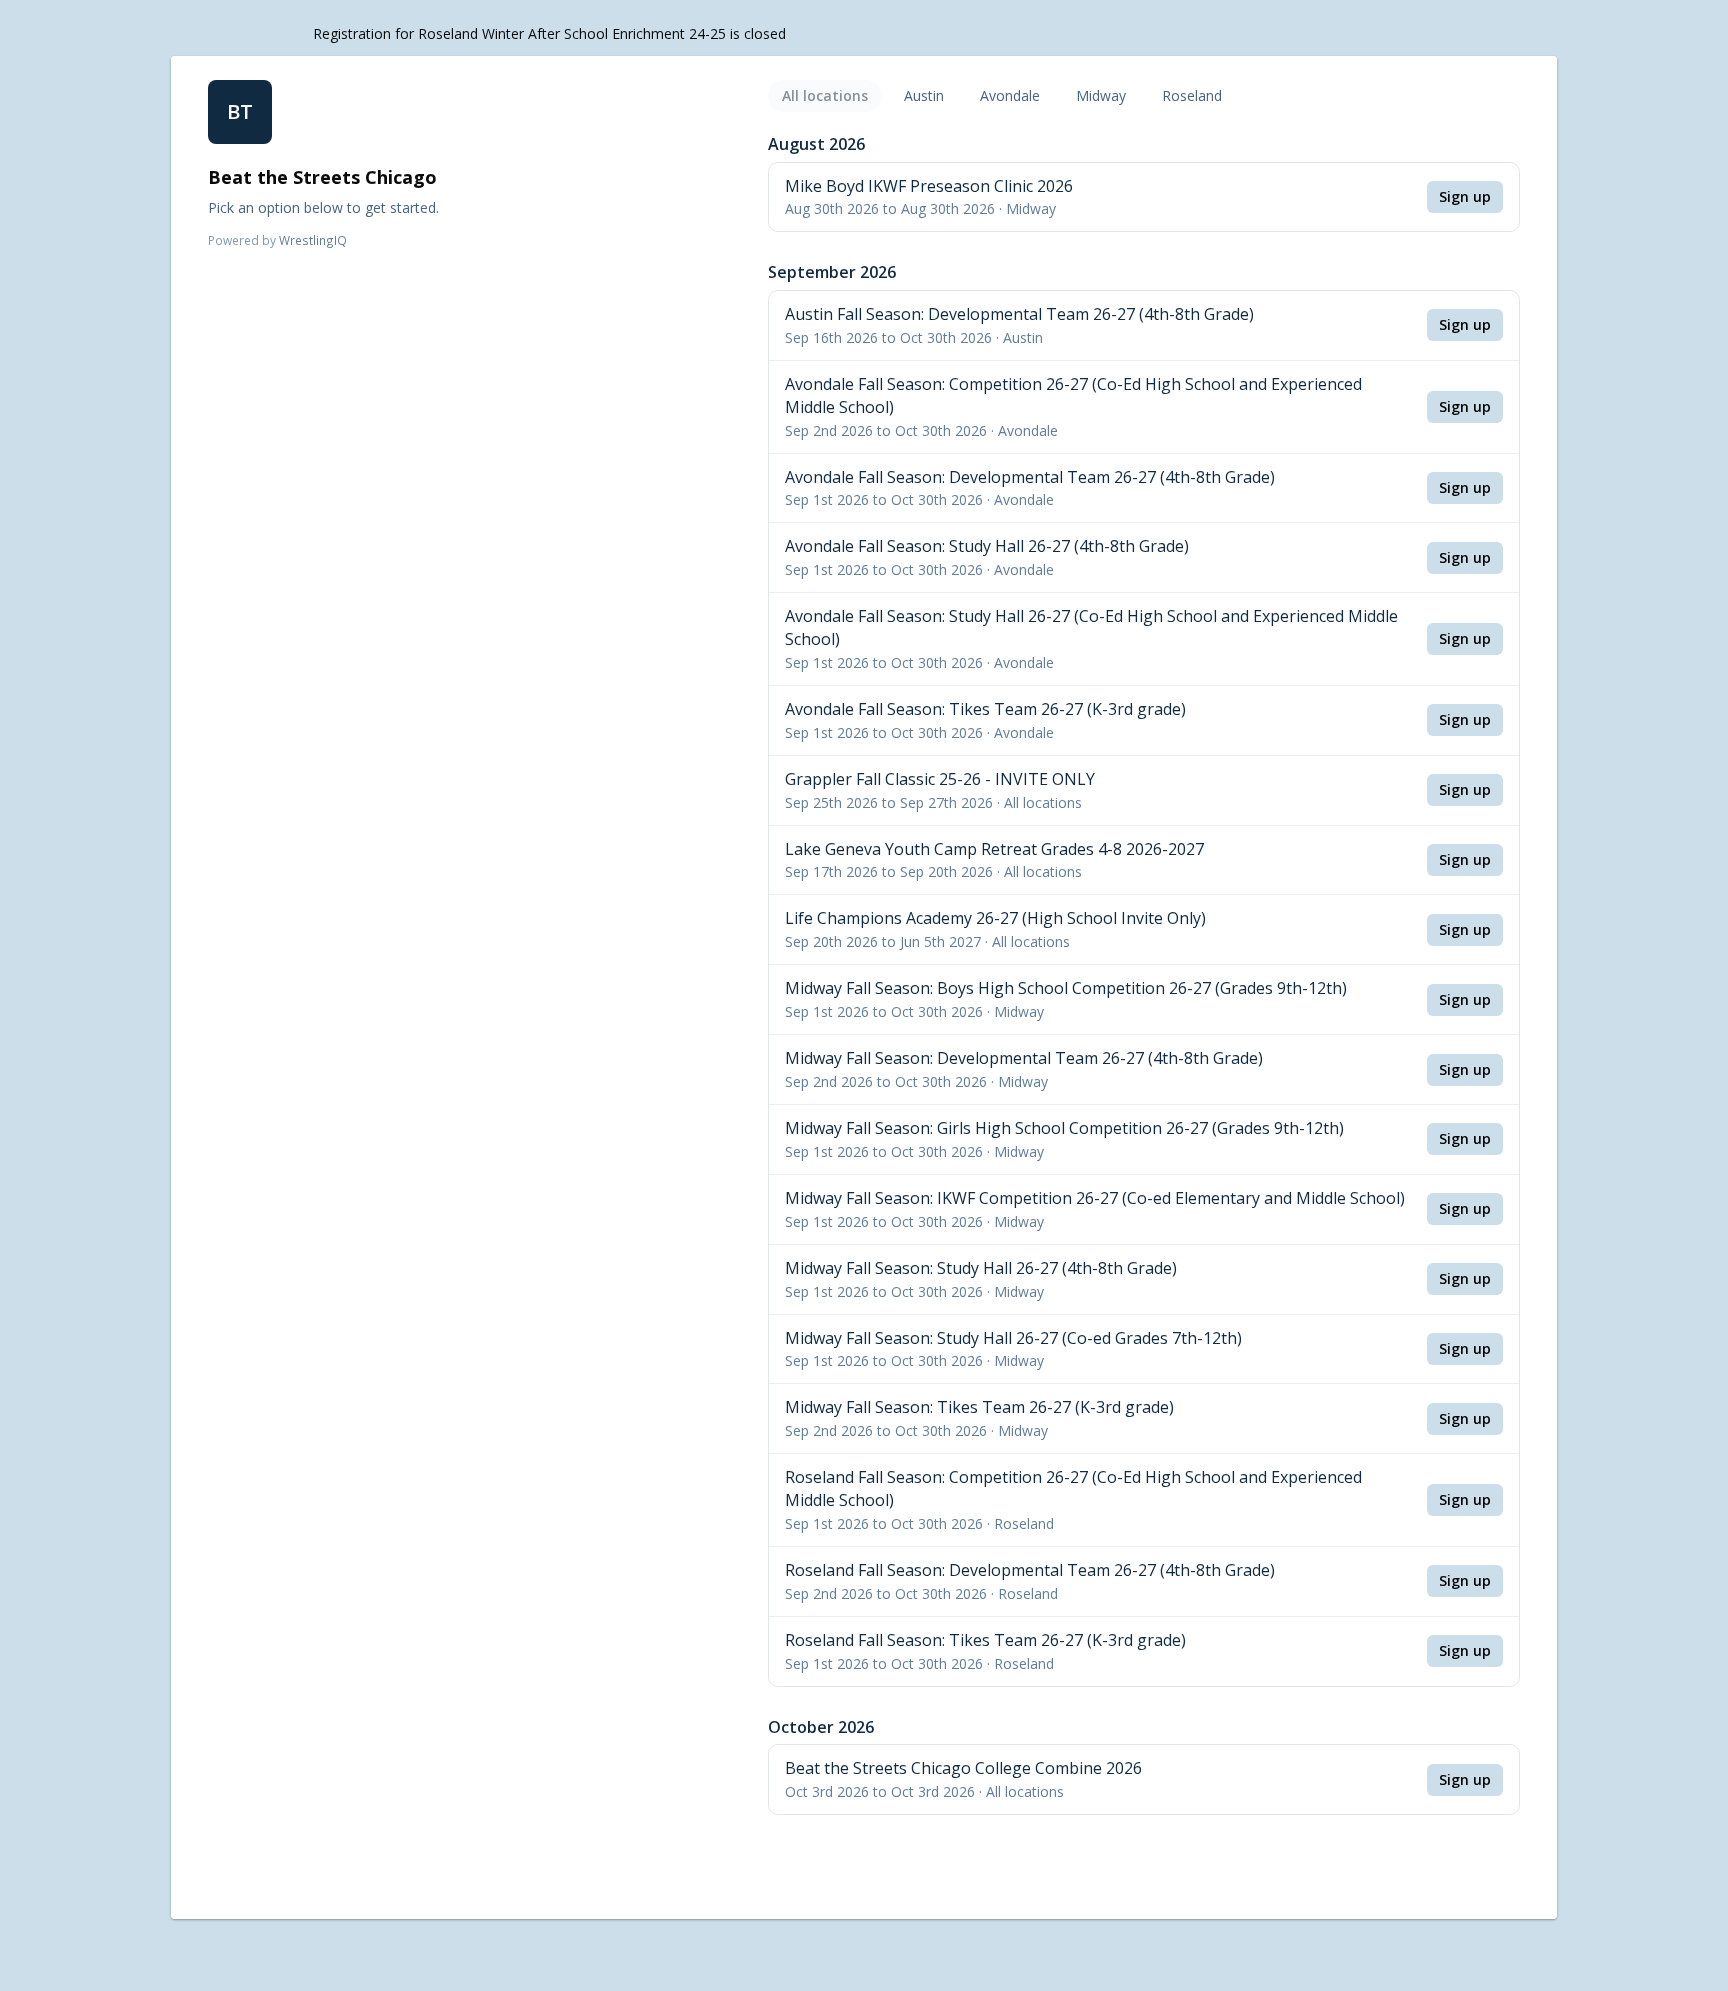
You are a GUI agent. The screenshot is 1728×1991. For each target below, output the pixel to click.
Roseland (1192, 95)
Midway (1101, 95)
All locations (825, 95)
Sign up (1465, 196)
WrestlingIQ (313, 240)
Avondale (1010, 95)
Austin (924, 95)
